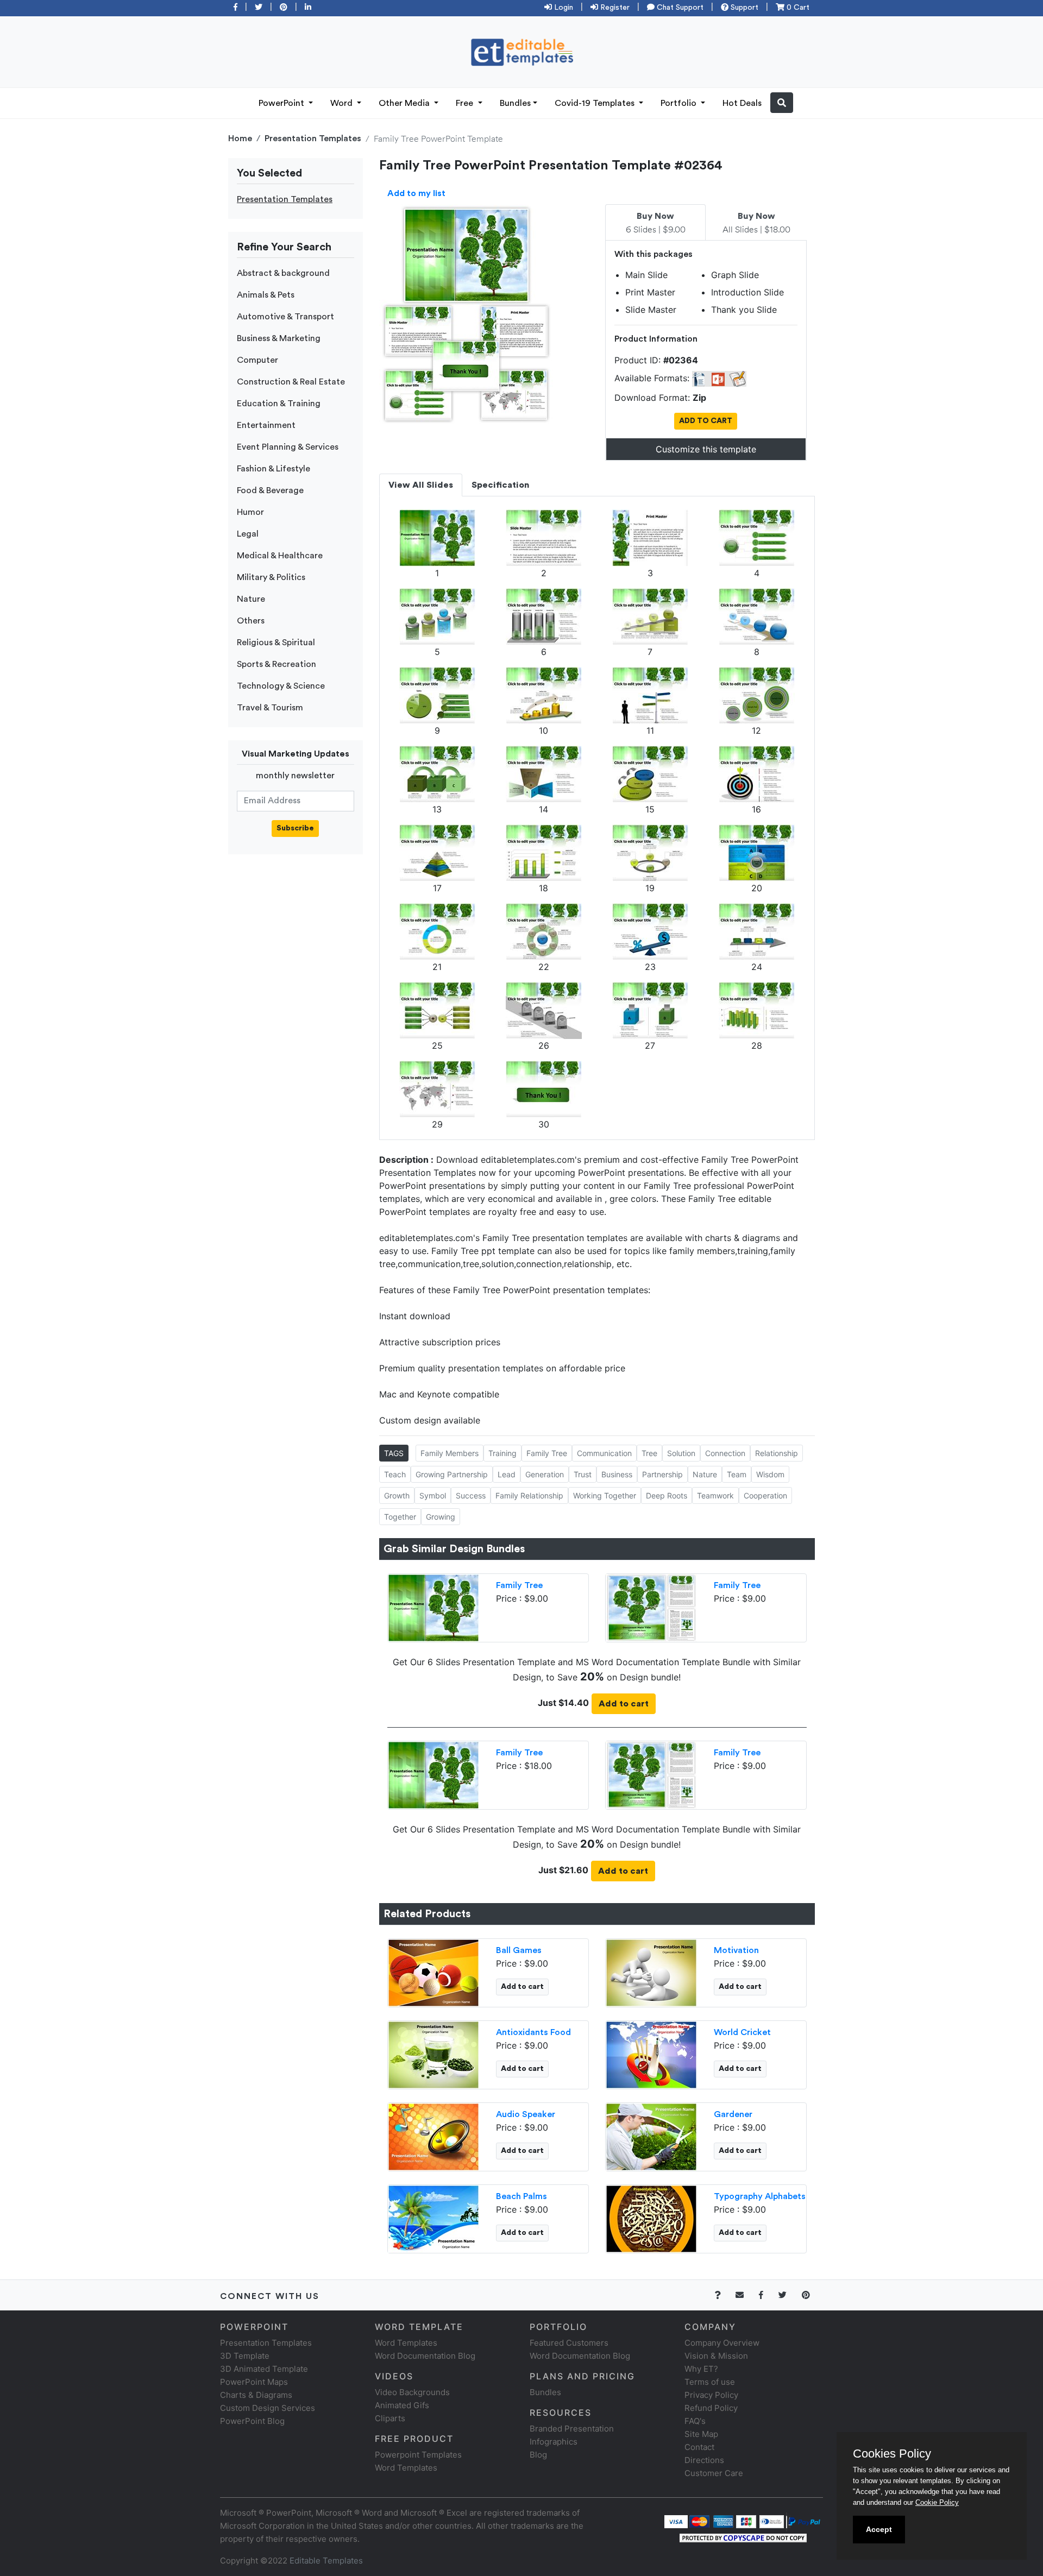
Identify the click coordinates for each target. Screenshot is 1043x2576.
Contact (699, 2447)
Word (343, 103)
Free (466, 103)
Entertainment (266, 425)
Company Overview (722, 2343)
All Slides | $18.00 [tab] (756, 223)
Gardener (733, 2114)
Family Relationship (529, 1495)
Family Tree (547, 1453)
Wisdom (770, 1474)
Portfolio (680, 103)
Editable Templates (326, 2561)
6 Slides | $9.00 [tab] (656, 223)
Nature (251, 599)
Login (563, 8)
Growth (397, 1495)
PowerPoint (282, 103)
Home (240, 138)
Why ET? (701, 2369)
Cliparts (390, 2418)
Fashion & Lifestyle (274, 469)
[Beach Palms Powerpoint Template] (433, 2218)
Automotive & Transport (285, 317)
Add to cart (624, 1704)
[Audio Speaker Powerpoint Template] (433, 2136)
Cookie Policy (937, 2502)
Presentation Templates (313, 138)
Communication (604, 1453)
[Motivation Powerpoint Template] (651, 1972)
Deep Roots (667, 1495)
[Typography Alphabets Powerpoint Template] (651, 2218)
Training (502, 1453)
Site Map (701, 2434)
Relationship (777, 1453)
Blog (538, 2455)
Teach (395, 1474)
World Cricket (742, 2032)
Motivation (736, 1950)
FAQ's (695, 2421)
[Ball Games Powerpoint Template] (433, 1972)
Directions (704, 2460)
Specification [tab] (500, 485)
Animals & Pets (266, 295)
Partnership (662, 1474)
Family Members (450, 1453)
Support (743, 8)
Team (737, 1474)
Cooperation (765, 1495)
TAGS (394, 1453)
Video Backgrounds (412, 2392)
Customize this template (706, 449)
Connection (725, 1453)
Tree (649, 1453)
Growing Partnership (452, 1474)
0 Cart (797, 8)
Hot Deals (742, 103)
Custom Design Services (268, 2408)
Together (400, 1517)
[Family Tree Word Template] (651, 1607)
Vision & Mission (716, 2356)
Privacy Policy (711, 2395)
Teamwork (715, 1495)
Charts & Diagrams (256, 2395)
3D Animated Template (264, 2369)
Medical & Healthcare (280, 556)
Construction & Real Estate (291, 382)
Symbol (433, 1495)
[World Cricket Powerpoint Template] (651, 2054)
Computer (257, 360)
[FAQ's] (724, 2295)
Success (471, 1495)
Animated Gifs (402, 2405)
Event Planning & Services (288, 447)
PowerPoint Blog (252, 2421)
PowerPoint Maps (254, 2382)
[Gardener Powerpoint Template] (651, 2136)
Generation (545, 1474)
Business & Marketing (279, 338)
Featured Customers (569, 2343)
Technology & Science (281, 686)
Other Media (405, 103)
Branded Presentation (572, 2429)
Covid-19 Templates (596, 103)
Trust (583, 1474)
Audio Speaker (526, 2114)
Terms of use (710, 2382)
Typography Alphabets (760, 2196)
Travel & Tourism (270, 708)
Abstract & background (283, 273)
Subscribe (295, 828)
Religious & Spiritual (276, 643)
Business (617, 1474)
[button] (782, 103)
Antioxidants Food (533, 2032)
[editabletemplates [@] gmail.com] (746, 2295)
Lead (507, 1474)
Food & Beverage (270, 490)
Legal (248, 534)
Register (614, 8)
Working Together (605, 1495)
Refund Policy (711, 2408)
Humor (250, 512)
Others (251, 621)
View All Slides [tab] (421, 485)
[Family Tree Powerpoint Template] (433, 1607)
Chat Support (679, 8)
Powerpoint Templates (418, 2455)
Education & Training (279, 404)
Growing (441, 1517)
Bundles (515, 103)
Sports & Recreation (277, 664)
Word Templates (406, 2343)
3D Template (245, 2356)
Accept (879, 2529)
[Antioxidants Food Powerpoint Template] (433, 2054)
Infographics (554, 2442)
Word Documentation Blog (425, 2356)
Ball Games (519, 1950)
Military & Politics (271, 577)
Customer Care (714, 2473)
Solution (681, 1453)
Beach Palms (521, 2196)
